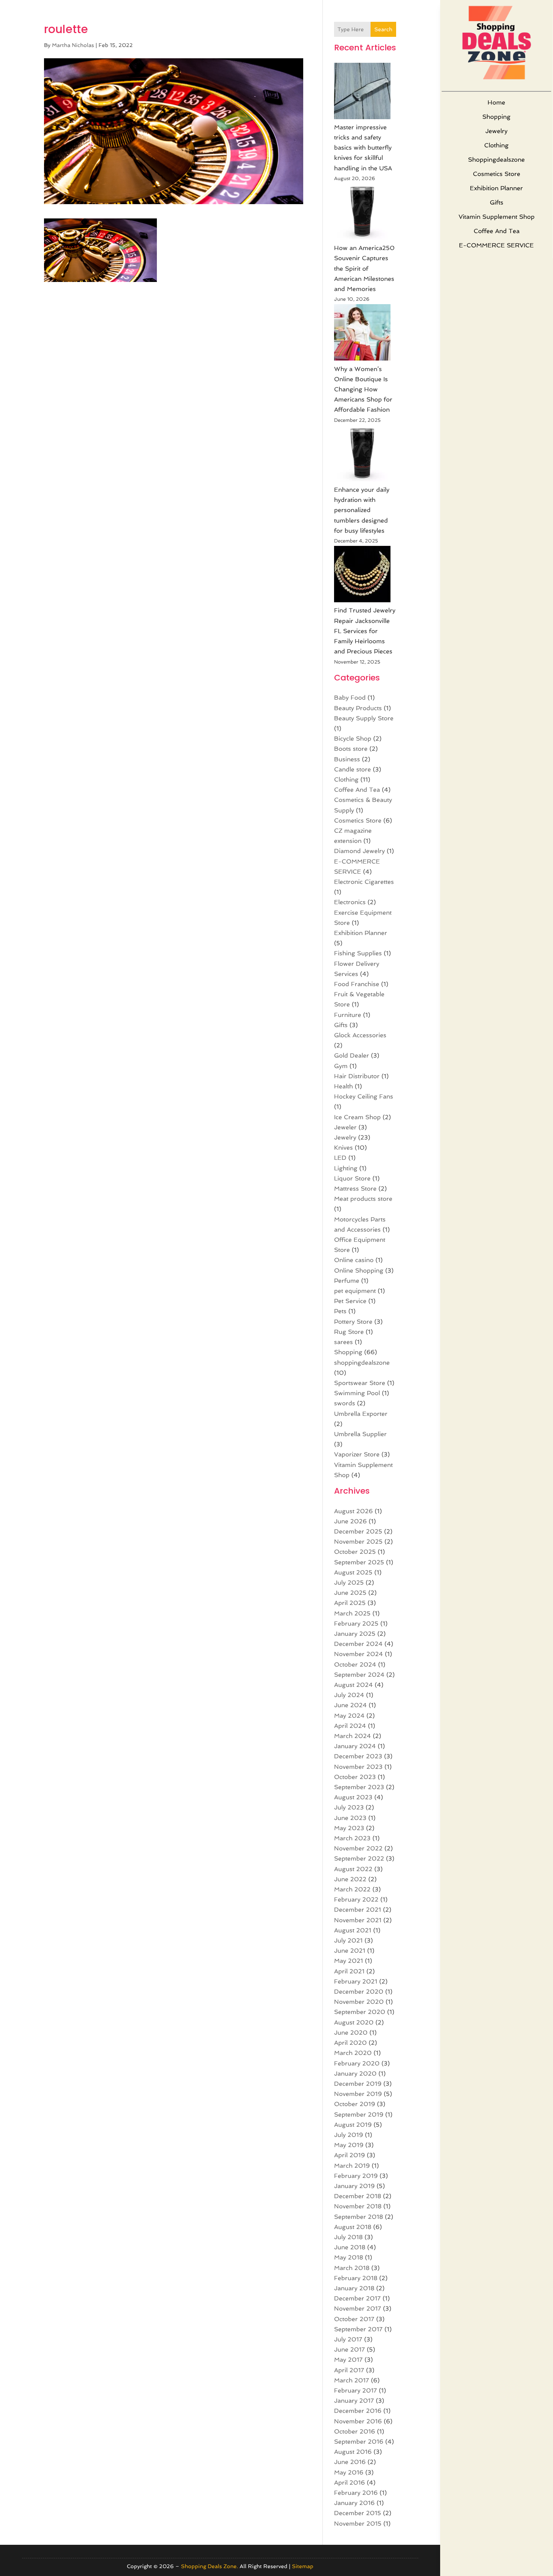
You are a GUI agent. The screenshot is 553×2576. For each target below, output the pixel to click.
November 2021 (358, 1920)
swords (345, 1403)
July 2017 (348, 2339)
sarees (343, 1342)
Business (347, 759)
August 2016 (353, 2452)
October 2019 (355, 2104)
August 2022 (353, 1869)
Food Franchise (357, 984)
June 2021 (350, 1951)
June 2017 (349, 2349)
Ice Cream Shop (357, 1117)
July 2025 (349, 1583)
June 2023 (350, 1818)
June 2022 (350, 1879)
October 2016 (355, 2431)
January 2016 (354, 2503)
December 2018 (358, 2196)
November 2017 (358, 2309)
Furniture (348, 1015)
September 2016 (359, 2442)
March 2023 (352, 1838)
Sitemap (303, 2566)
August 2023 (353, 1797)
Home (496, 102)
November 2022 (358, 1848)
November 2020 (359, 2002)
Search (383, 29)
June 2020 (351, 2033)
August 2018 (353, 2227)
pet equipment (355, 1291)
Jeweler (345, 1127)
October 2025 (355, 1552)
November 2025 (358, 1542)
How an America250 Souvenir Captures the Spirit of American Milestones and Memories (364, 268)
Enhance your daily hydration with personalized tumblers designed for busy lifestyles (362, 510)
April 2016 (349, 2483)
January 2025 (355, 1634)
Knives (343, 1148)
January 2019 (354, 2186)
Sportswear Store (360, 1383)
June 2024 (350, 1705)
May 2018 (349, 2257)
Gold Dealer (352, 1055)
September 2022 (359, 1859)
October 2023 (355, 1777)
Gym (341, 1066)
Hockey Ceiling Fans (364, 1096)
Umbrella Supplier (360, 1434)
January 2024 (355, 1746)
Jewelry (496, 131)
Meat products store (363, 1199)
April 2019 (349, 2155)
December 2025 (358, 1531)
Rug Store (349, 1332)
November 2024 (359, 1654)
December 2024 (358, 1644)
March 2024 (352, 1736)
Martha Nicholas (73, 45)
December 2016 (358, 2411)
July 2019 (349, 2135)
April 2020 (350, 2043)
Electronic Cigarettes (364, 882)
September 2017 (358, 2329)
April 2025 (350, 1603)
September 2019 (359, 2115)
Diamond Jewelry (359, 851)
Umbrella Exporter (361, 1414)
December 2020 (359, 1992)
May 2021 (349, 1961)
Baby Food (350, 698)
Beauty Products (358, 708)
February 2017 (355, 2390)
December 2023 (358, 1756)
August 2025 (353, 1572)
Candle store (352, 769)
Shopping (496, 117)
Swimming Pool (357, 1393)
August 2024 (353, 1685)
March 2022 (352, 1889)
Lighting (346, 1168)
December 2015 (358, 2513)
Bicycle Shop (353, 739)
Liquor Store (352, 1178)
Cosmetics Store (497, 174)
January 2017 (354, 2401)
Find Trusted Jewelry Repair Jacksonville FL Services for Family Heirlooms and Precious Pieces (365, 631)
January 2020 (355, 2074)
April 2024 (350, 1726)
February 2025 (356, 1624)
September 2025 (359, 1562)
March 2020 (353, 2053)
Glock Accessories (360, 1035)
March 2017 (352, 2380)
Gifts (497, 202)
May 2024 (349, 1716)
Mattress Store (355, 1189)
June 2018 (350, 2247)
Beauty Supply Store (364, 718)
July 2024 (349, 1695)
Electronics (350, 902)
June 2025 (350, 1593)
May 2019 (349, 2145)
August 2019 (353, 2125)
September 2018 (359, 2217)
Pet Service (350, 1301)
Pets (340, 1311)
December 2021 (358, 1910)
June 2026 (350, 1521)
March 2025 (352, 1613)
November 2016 (358, 2421)
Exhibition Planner (496, 188)
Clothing (496, 145)
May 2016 (349, 2472)
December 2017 (357, 2298)
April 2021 (349, 1971)
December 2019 (358, 2084)
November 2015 (358, 2524)
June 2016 (350, 2462)
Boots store (351, 749)
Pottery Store (353, 1322)
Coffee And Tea (497, 231)
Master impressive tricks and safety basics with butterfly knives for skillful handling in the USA (363, 148)
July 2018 (348, 2237)
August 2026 (353, 1511)
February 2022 (356, 1899)
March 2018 (352, 2268)
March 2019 (352, 2166)
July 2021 (348, 1940)
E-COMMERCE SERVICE (496, 245)
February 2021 (356, 1981)
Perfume (347, 1281)
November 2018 (358, 2206)
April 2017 (349, 2370)
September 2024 (359, 1675)
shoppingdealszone (496, 160)
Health (343, 1086)
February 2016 (356, 2493)
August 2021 (353, 1930)
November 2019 (358, 2094)
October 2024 (355, 1665)
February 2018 (356, 2278)
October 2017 (354, 2319)
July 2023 (349, 1807)
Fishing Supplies (358, 953)
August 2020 (354, 2022)
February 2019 (356, 2176)
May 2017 (348, 2360)
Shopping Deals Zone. (210, 2566)
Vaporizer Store (357, 1454)
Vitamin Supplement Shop (497, 217)
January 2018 (354, 2288)
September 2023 (359, 1787)
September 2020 (360, 2012)
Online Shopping (359, 1271)
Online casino (354, 1260)
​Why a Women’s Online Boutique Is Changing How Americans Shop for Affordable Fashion (363, 389)
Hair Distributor (357, 1076)
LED (340, 1158)
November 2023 (358, 1767)
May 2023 (349, 1828)
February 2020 (357, 2063)
